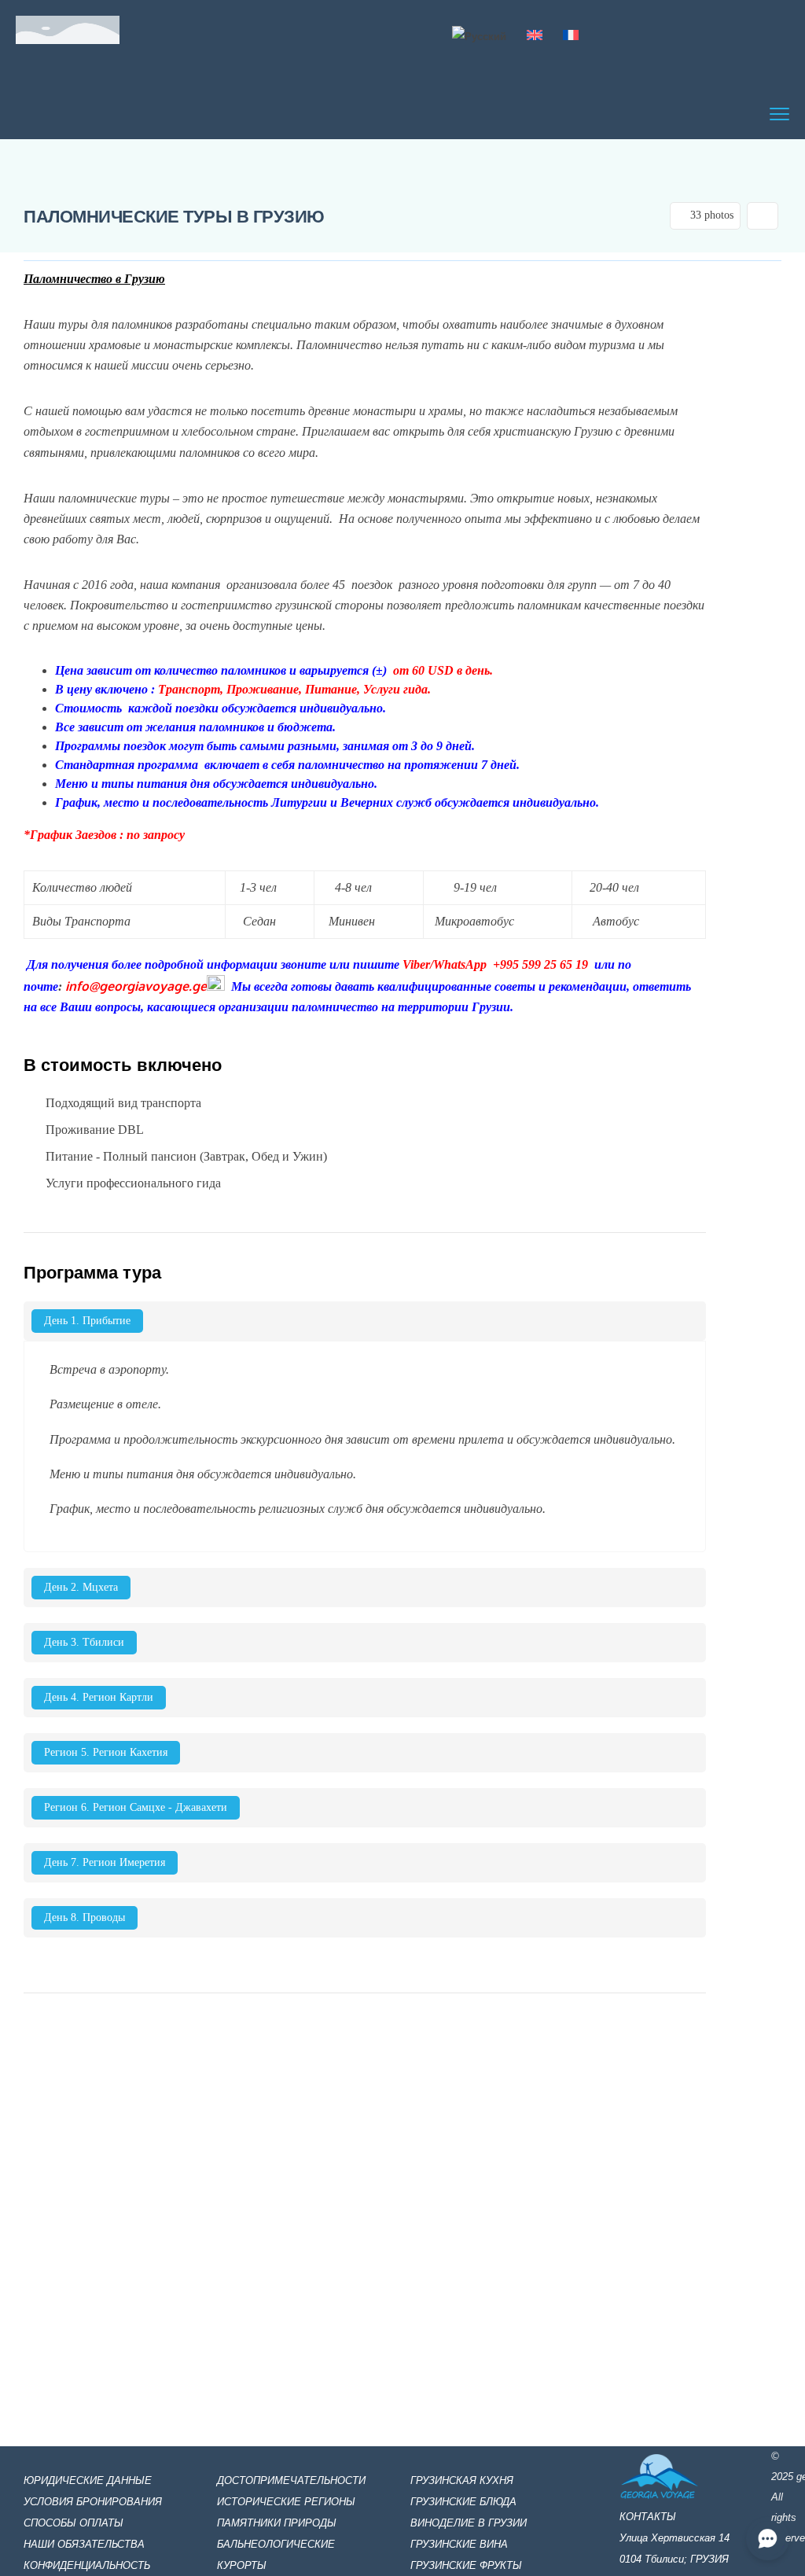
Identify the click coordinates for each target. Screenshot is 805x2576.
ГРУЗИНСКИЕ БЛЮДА (463, 2502)
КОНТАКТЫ (648, 2517)
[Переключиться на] (479, 36)
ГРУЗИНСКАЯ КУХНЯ (462, 2480)
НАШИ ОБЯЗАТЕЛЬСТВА (86, 2544)
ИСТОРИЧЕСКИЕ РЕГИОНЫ (286, 2502)
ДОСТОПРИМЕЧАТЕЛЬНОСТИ (291, 2480)
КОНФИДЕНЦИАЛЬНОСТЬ (87, 2565)
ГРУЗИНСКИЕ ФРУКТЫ (466, 2565)
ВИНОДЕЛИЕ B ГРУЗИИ (469, 2523)
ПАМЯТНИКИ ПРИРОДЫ (277, 2523)
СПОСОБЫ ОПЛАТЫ (74, 2523)
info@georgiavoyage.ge (136, 986)
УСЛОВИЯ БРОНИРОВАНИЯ (93, 2502)
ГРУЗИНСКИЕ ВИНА (459, 2544)
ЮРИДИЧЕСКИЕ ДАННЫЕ (88, 2480)
